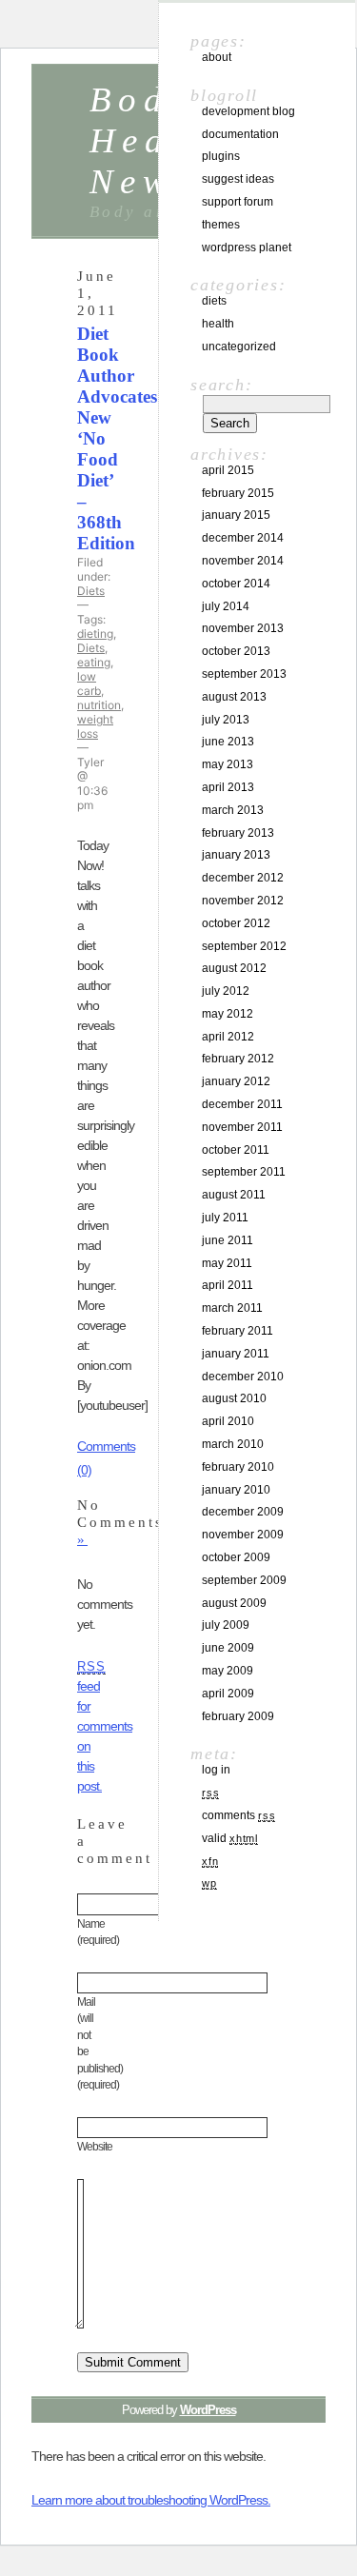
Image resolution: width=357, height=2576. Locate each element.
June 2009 (228, 1648)
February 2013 (238, 833)
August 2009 (234, 1603)
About (217, 57)
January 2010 (236, 1490)
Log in (216, 1770)
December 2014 (243, 538)
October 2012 (236, 923)
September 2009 (244, 1580)
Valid (230, 1838)
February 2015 (238, 493)
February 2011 (238, 1331)
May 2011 (227, 1263)
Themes (221, 225)
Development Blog (248, 111)
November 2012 (243, 901)
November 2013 (243, 628)
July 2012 (226, 991)
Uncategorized (239, 347)
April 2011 (228, 1285)
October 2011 (236, 1150)
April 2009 (228, 1694)
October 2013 (236, 651)
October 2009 (236, 1557)
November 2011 (242, 1127)
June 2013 (228, 742)
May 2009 (228, 1671)
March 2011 (232, 1308)
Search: (221, 385)
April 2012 (228, 1037)
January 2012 (236, 1081)
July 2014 (226, 606)
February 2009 (238, 1716)
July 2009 (226, 1625)
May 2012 (228, 1014)
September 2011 (244, 1172)
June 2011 (228, 1240)
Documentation (240, 134)
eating (94, 662)
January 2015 (236, 515)
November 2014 (243, 561)
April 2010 (228, 1421)
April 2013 (228, 787)
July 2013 (226, 720)
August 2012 (234, 968)
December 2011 (242, 1104)
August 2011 (234, 1195)
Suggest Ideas (238, 179)
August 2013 (234, 697)
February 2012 (238, 1059)
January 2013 (236, 855)
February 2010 (238, 1467)
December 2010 (243, 1377)
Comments (238, 1815)
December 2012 (243, 878)
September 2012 (244, 946)
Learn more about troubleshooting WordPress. (151, 2500)
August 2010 (234, 1398)
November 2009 (243, 1535)
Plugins (221, 156)
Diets (91, 591)
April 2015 (228, 470)
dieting (95, 634)
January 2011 (236, 1354)
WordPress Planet (247, 248)
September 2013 (244, 674)
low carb (89, 684)
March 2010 (233, 1444)
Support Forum (238, 202)
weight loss (95, 726)
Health (218, 324)
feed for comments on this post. (105, 1727)
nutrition (99, 705)
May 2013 (228, 764)
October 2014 (236, 584)
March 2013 (233, 810)
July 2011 (225, 1218)
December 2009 (243, 1512)
